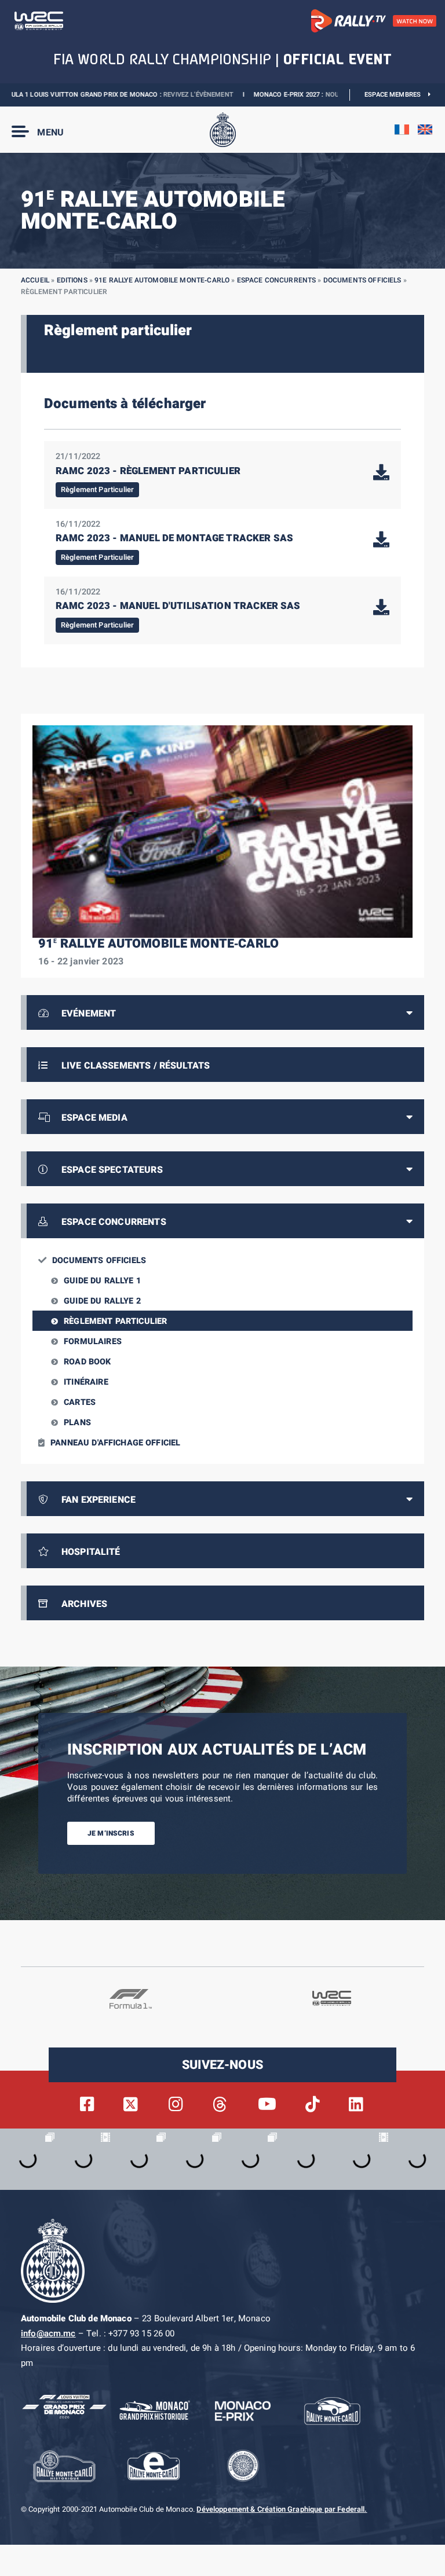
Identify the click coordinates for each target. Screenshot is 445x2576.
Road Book (87, 1362)
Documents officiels (362, 280)
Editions (72, 280)
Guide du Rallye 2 (102, 1301)
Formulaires (93, 1342)
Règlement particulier (115, 1321)
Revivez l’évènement (162, 95)
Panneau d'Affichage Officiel (115, 1443)
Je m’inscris (111, 1833)
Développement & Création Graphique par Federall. (282, 2510)
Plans (77, 1423)
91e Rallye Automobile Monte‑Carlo (162, 280)
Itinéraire (86, 1382)
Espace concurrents (277, 280)
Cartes (80, 1402)
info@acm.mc (48, 2333)
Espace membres (396, 95)
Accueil (35, 280)
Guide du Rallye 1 (102, 1281)
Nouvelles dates (318, 95)
